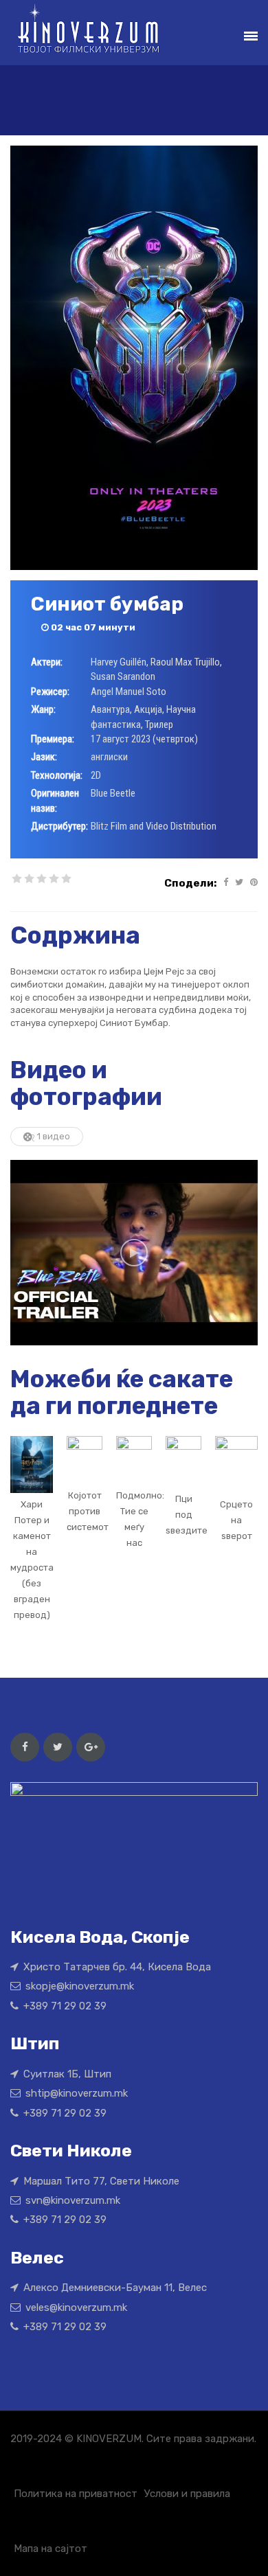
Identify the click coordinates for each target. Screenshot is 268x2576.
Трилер (159, 725)
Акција (148, 709)
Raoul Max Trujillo (185, 662)
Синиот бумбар (107, 604)
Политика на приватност (76, 2494)
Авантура (110, 709)
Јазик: (44, 757)
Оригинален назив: (55, 800)
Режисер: (50, 692)
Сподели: (190, 883)
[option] (134, 1253)
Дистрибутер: (59, 826)
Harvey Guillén (119, 662)
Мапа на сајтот (51, 2549)
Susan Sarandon (123, 676)
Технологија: (57, 775)
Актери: (47, 662)
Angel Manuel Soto (129, 692)
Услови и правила (187, 2494)
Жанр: (43, 709)
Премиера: (53, 739)
